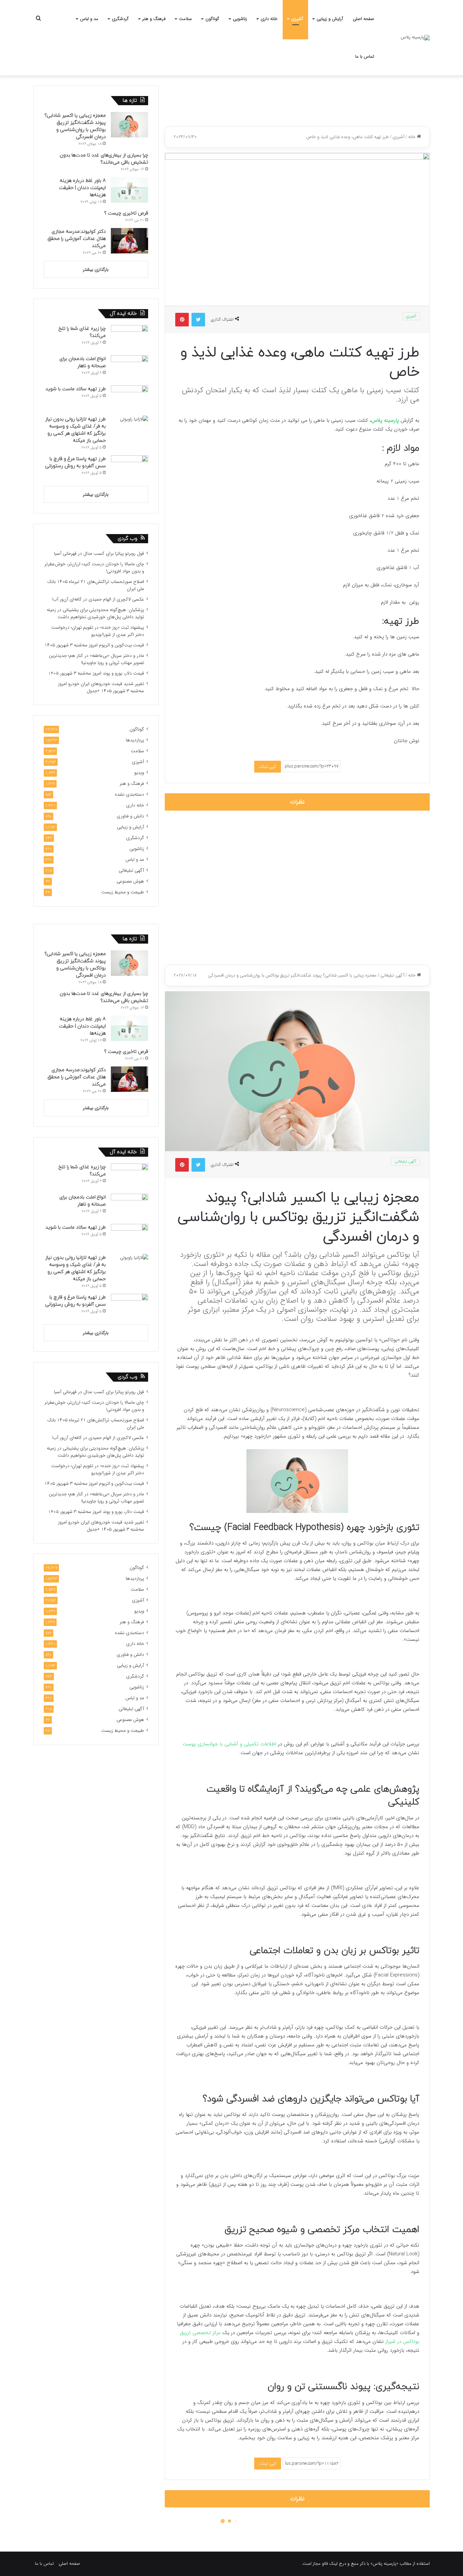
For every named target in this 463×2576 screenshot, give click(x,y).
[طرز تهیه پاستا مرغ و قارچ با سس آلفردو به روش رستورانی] (129, 468)
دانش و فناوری (130, 816)
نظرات (297, 802)
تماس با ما (365, 56)
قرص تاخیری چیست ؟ (126, 213)
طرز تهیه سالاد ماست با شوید (76, 389)
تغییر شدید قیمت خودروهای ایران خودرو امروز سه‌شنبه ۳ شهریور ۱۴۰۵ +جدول (101, 687)
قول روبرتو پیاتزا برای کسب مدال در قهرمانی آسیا (99, 554)
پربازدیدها (135, 740)
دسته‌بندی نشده (129, 794)
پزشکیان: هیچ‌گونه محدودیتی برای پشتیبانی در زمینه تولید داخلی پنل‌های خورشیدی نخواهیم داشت (95, 613)
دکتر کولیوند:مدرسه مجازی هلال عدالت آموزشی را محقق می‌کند (77, 239)
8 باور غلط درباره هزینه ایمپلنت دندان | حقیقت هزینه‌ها (82, 188)
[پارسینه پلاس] (415, 38)
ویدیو (139, 773)
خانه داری (269, 19)
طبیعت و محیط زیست (123, 892)
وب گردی (127, 539)
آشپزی (297, 19)
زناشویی (240, 19)
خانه (412, 137)
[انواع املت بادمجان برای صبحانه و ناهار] (129, 368)
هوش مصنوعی (130, 881)
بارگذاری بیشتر (96, 270)
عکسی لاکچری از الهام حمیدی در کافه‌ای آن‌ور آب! (98, 599)
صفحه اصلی (364, 19)
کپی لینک (268, 767)
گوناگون (212, 19)
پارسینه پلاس (385, 420)
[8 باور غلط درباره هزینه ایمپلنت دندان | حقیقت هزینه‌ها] (129, 190)
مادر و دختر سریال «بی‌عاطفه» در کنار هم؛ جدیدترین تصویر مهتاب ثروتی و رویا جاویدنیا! (96, 659)
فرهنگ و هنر (154, 19)
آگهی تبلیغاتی (131, 870)
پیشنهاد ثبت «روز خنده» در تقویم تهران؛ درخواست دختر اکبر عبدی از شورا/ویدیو (98, 631)
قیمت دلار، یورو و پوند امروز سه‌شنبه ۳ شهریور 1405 (96, 673)
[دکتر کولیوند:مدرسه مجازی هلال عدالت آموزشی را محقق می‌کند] (129, 241)
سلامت (185, 19)
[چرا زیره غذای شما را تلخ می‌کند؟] (129, 338)
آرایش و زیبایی (330, 19)
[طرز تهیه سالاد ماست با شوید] (129, 398)
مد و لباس (89, 19)
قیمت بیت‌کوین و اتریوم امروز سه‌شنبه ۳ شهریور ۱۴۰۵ (94, 645)
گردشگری (120, 19)
